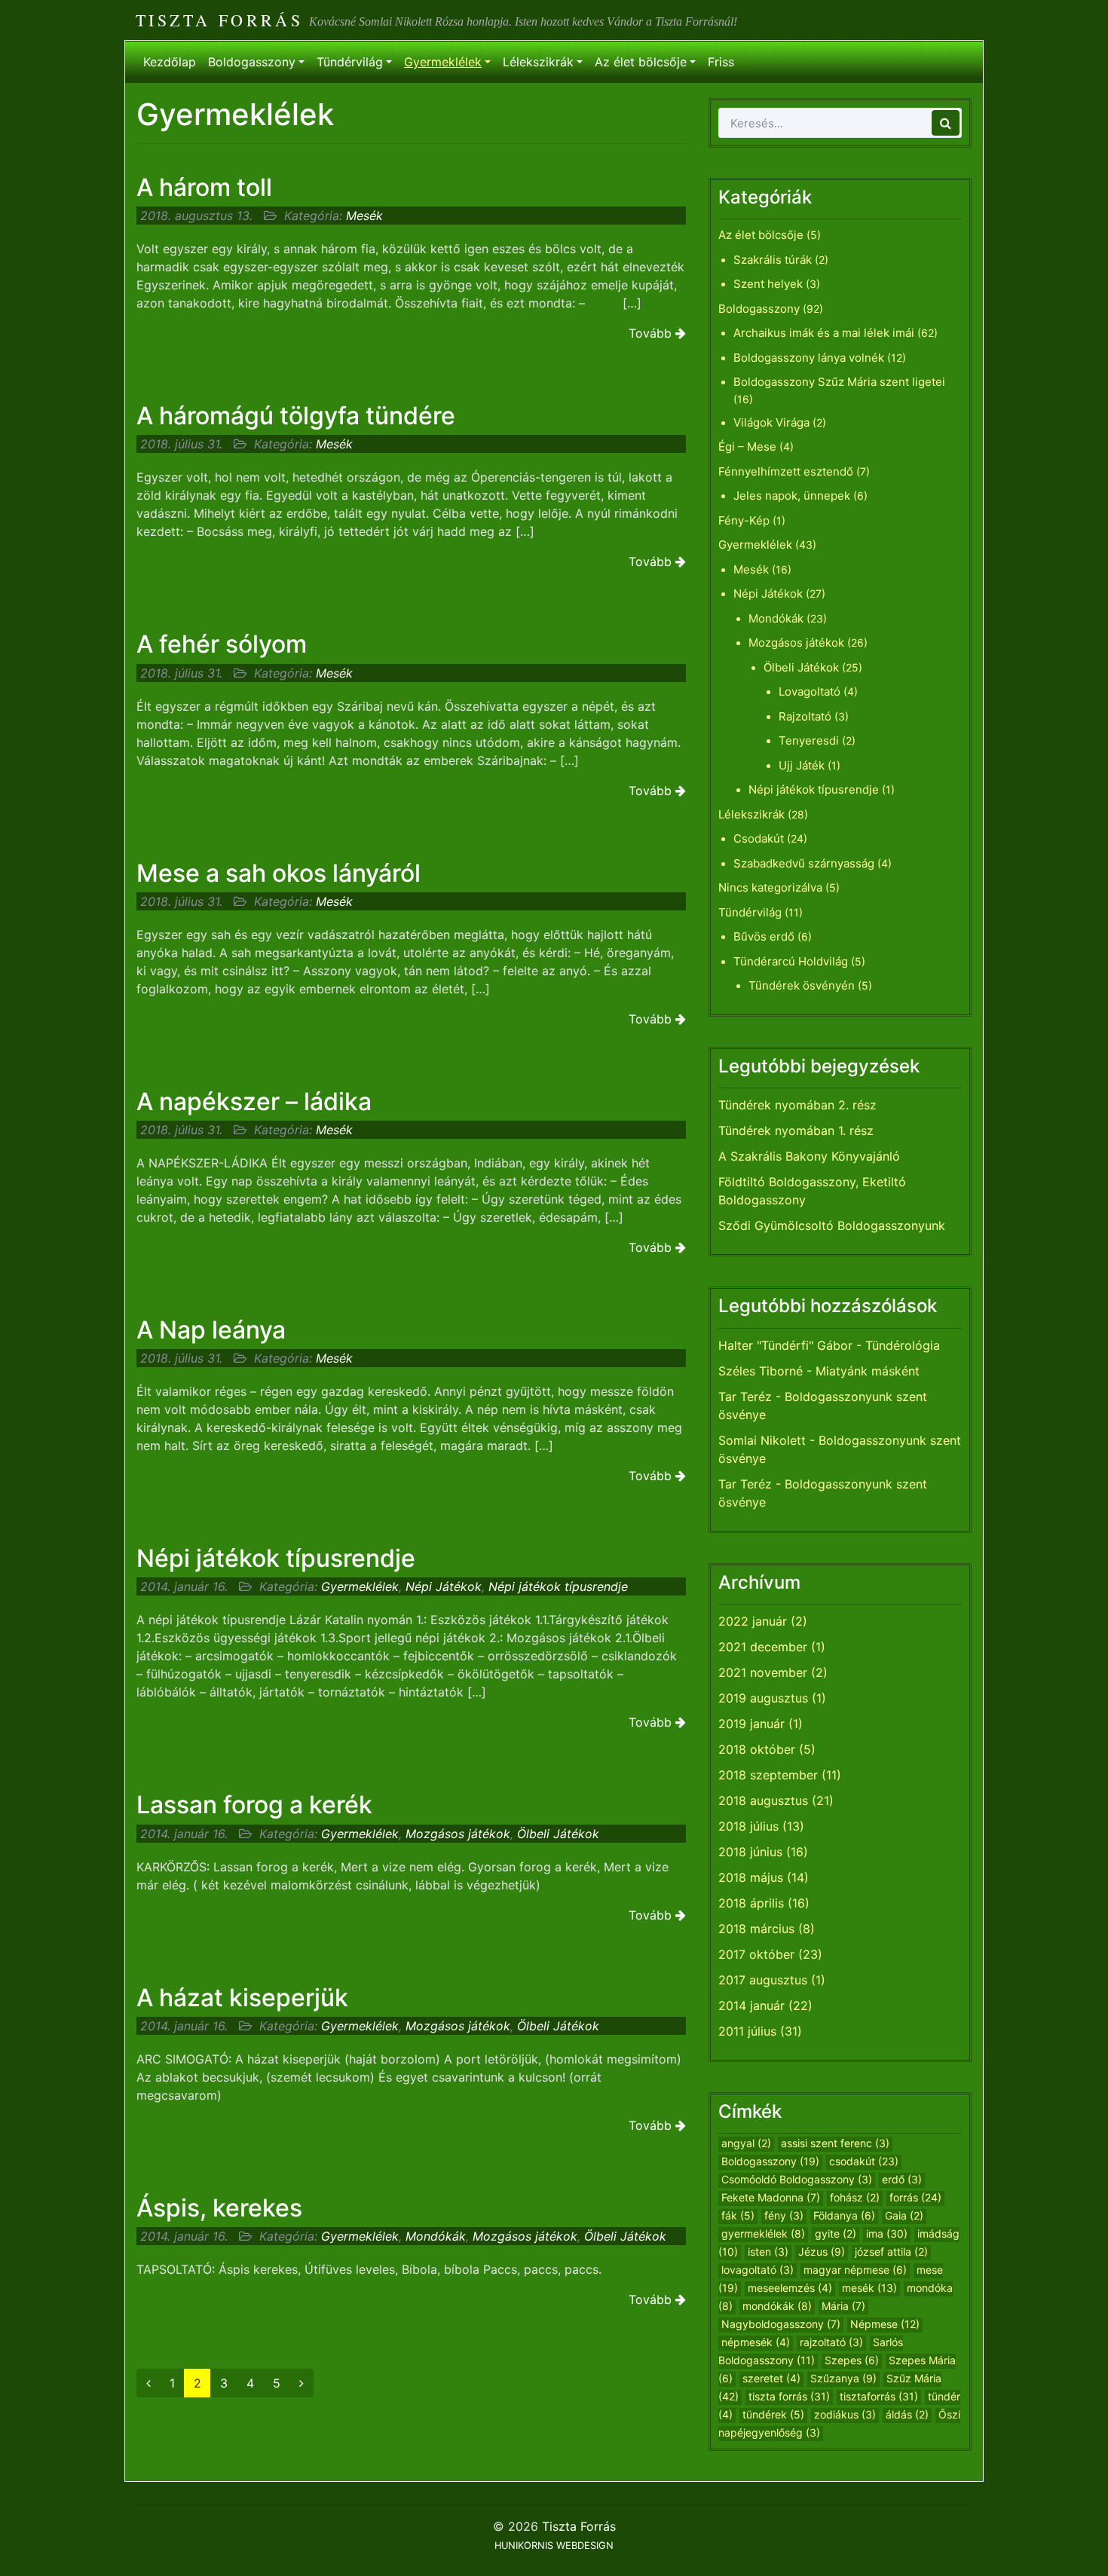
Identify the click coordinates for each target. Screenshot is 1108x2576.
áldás (907, 2414)
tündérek (773, 2414)
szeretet (771, 2378)
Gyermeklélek (443, 62)
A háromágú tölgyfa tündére (296, 416)
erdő (902, 2179)
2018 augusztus (763, 1800)
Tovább (652, 333)
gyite (836, 2233)
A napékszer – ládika (254, 1101)
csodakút (864, 2161)
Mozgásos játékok (458, 1834)
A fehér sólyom (222, 644)
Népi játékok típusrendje (276, 1558)
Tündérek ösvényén (802, 985)
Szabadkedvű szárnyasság (804, 863)
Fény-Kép (744, 520)
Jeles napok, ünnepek (792, 496)
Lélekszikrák (538, 62)
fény (784, 2215)
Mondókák (436, 2236)
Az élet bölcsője (641, 62)
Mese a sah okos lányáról (279, 873)
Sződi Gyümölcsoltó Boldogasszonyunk (832, 1225)
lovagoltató (758, 2270)
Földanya (844, 2215)
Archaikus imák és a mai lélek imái (824, 333)
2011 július (747, 2031)
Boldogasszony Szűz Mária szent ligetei (839, 382)
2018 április (751, 1903)
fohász (855, 2197)
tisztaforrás (879, 2396)
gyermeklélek (763, 2233)
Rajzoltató (805, 716)
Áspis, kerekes (219, 2208)
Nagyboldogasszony (781, 2324)
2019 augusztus (763, 1698)
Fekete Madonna (771, 2197)
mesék (869, 2288)
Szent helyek (768, 284)
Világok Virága (771, 422)
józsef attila (891, 2252)
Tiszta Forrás (219, 20)
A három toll (204, 187)
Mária (843, 2306)
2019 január (751, 1724)
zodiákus (845, 2414)
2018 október (757, 1749)
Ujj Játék (802, 765)
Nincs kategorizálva (770, 887)
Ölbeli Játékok (558, 1834)
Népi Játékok (444, 1586)
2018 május (751, 1877)
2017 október (756, 1954)
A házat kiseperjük (242, 1998)
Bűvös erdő (764, 936)
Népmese (885, 2324)
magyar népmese (855, 2270)
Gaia (904, 2215)
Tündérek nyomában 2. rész (797, 1105)
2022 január (753, 1621)
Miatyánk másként (868, 1371)
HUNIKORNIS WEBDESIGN (554, 2545)
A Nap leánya (211, 1330)
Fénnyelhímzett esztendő (786, 471)
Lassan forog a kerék (254, 1805)
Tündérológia (903, 1345)
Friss (721, 62)
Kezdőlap (170, 62)
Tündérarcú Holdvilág (791, 961)
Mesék (364, 216)
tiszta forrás (789, 2396)
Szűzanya (843, 2378)
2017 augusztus (763, 1980)
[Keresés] (946, 123)
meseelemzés (790, 2288)
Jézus (822, 2252)
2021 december (763, 1647)
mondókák (777, 2306)
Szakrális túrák (773, 260)
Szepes (852, 2360)
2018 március (756, 1929)
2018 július (748, 1826)
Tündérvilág (350, 62)
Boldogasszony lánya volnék (809, 358)
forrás (915, 2197)
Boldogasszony (252, 62)
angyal (746, 2143)
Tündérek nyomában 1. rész (796, 1130)
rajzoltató (831, 2342)
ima (887, 2233)
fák (738, 2215)
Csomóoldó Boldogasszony (797, 2179)
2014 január (751, 2005)
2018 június (750, 1852)
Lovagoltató (810, 691)
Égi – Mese (747, 447)
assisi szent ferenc (835, 2143)
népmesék (756, 2342)
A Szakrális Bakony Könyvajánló (809, 1156)
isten (768, 2252)
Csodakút (759, 838)
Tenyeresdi (809, 740)
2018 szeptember (768, 1775)
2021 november (763, 1672)
